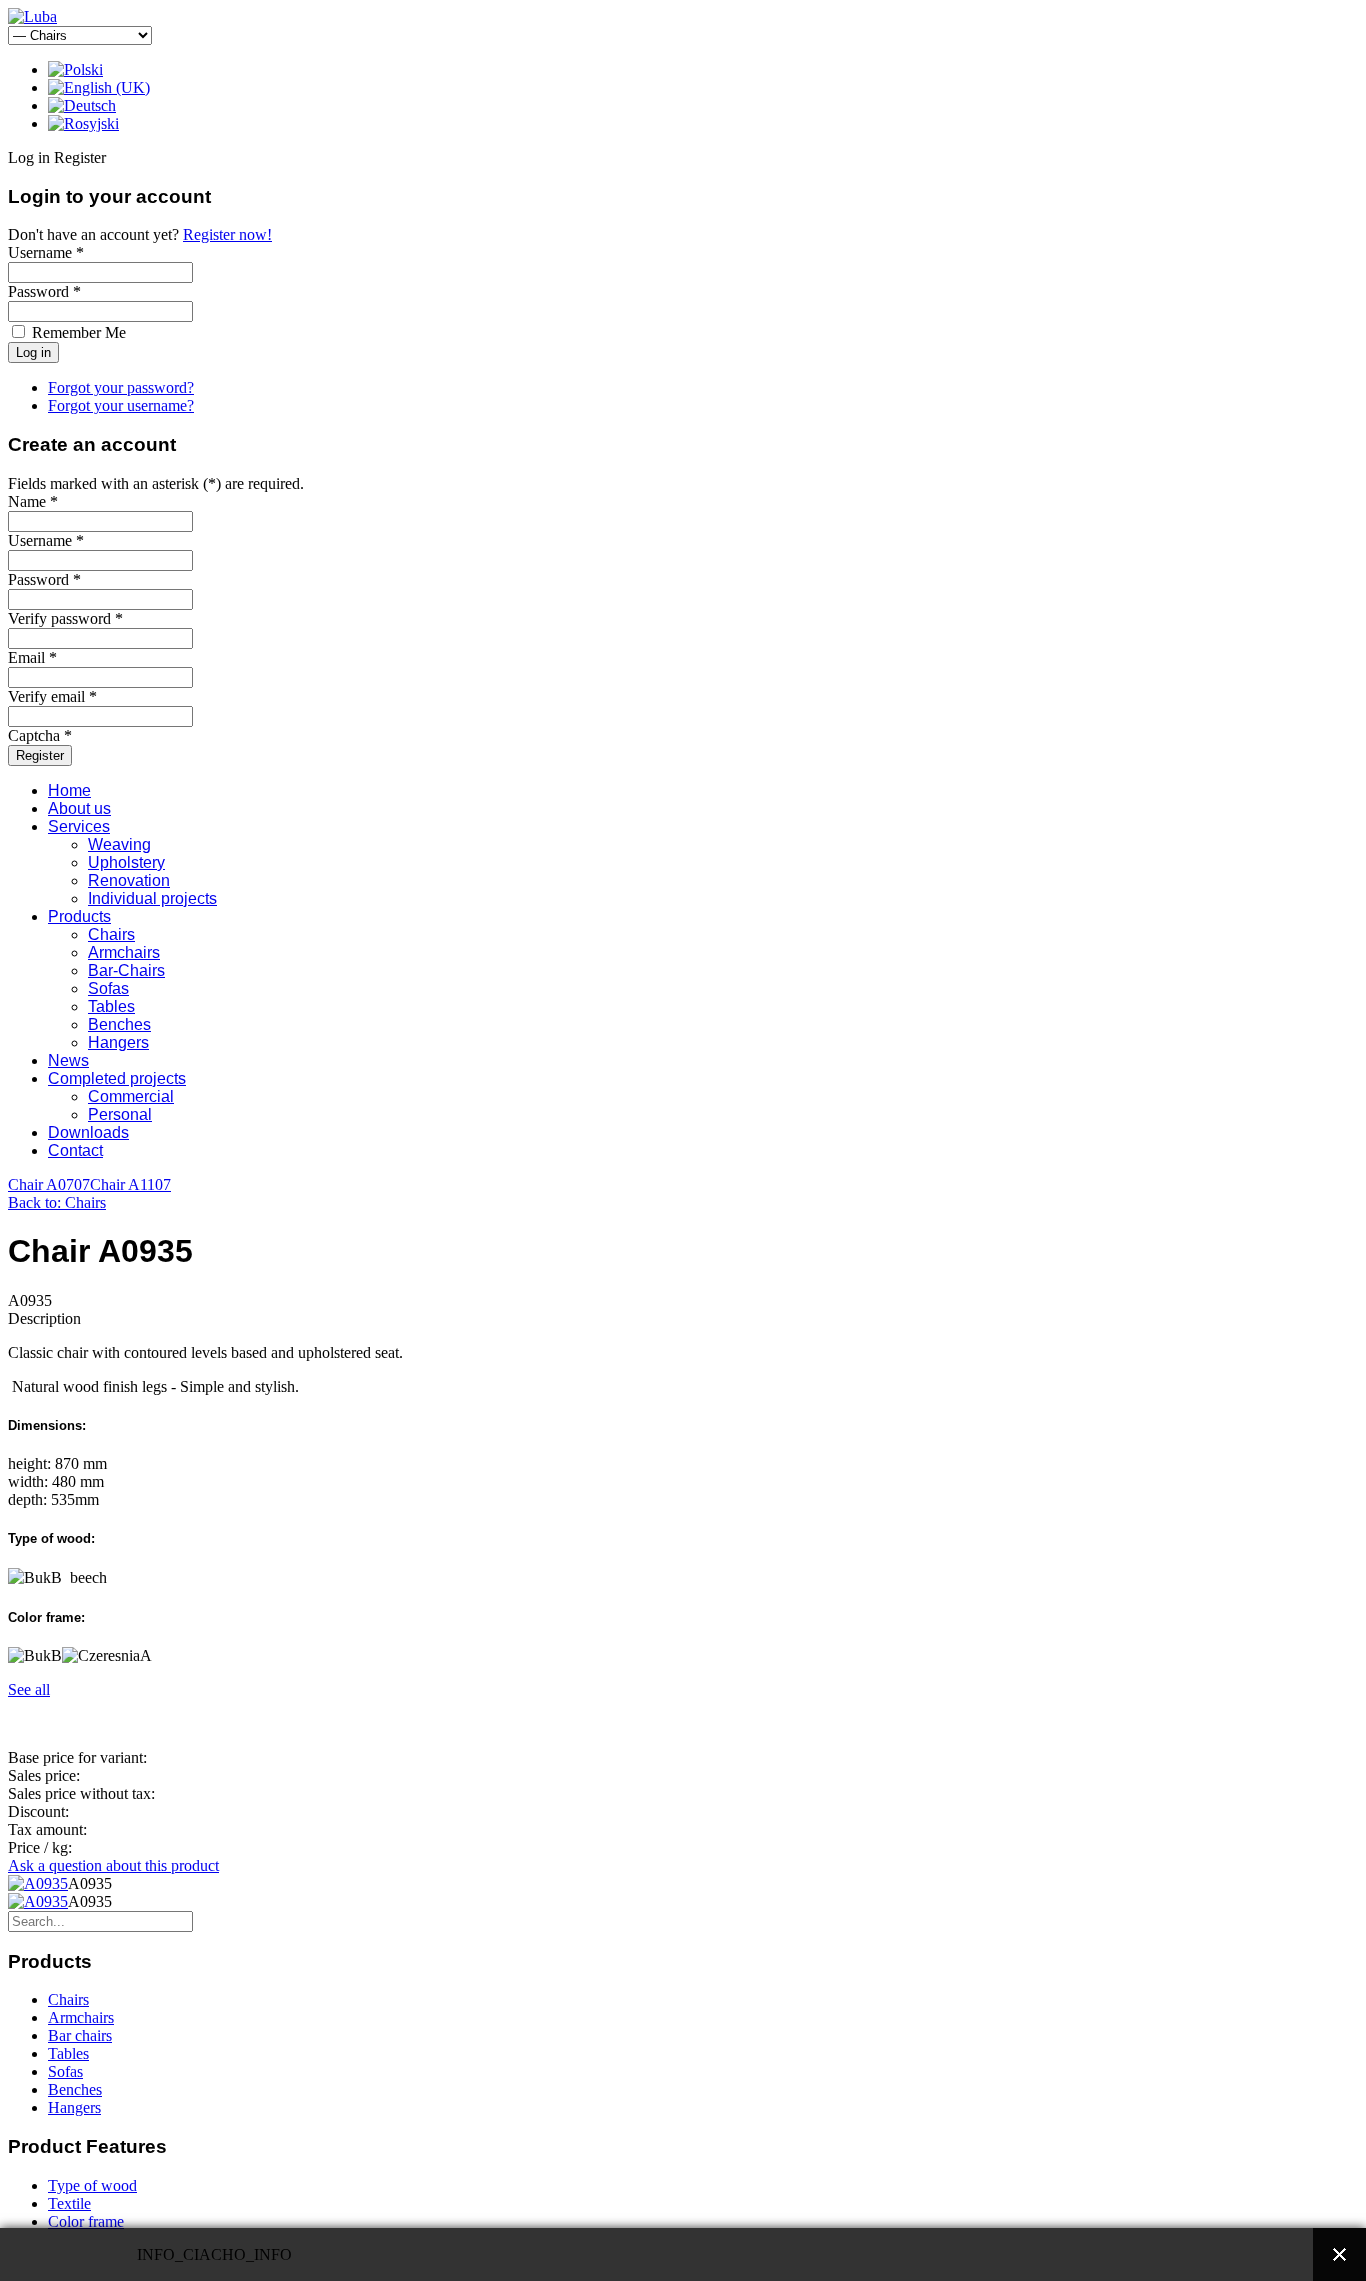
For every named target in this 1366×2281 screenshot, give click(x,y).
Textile (69, 2203)
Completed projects (117, 1078)
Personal (120, 1114)
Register (40, 755)
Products (79, 916)
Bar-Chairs (126, 970)
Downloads (88, 1132)
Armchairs (124, 952)
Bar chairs (80, 2035)
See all (29, 1689)
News (68, 1060)
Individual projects (152, 898)
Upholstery (126, 862)
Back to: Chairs (57, 1202)
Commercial (131, 1096)
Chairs (111, 934)
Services (79, 826)
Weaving (119, 844)
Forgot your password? (121, 387)
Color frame (86, 2221)
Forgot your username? (121, 405)
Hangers (118, 1042)
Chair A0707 (49, 1184)
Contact (75, 1150)
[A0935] (38, 1883)
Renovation (129, 880)
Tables (111, 1006)
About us (79, 808)
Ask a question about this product (113, 1865)
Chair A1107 (130, 1184)
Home (69, 790)
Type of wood (92, 2185)
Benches (119, 1024)
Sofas (108, 988)
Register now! (227, 234)
